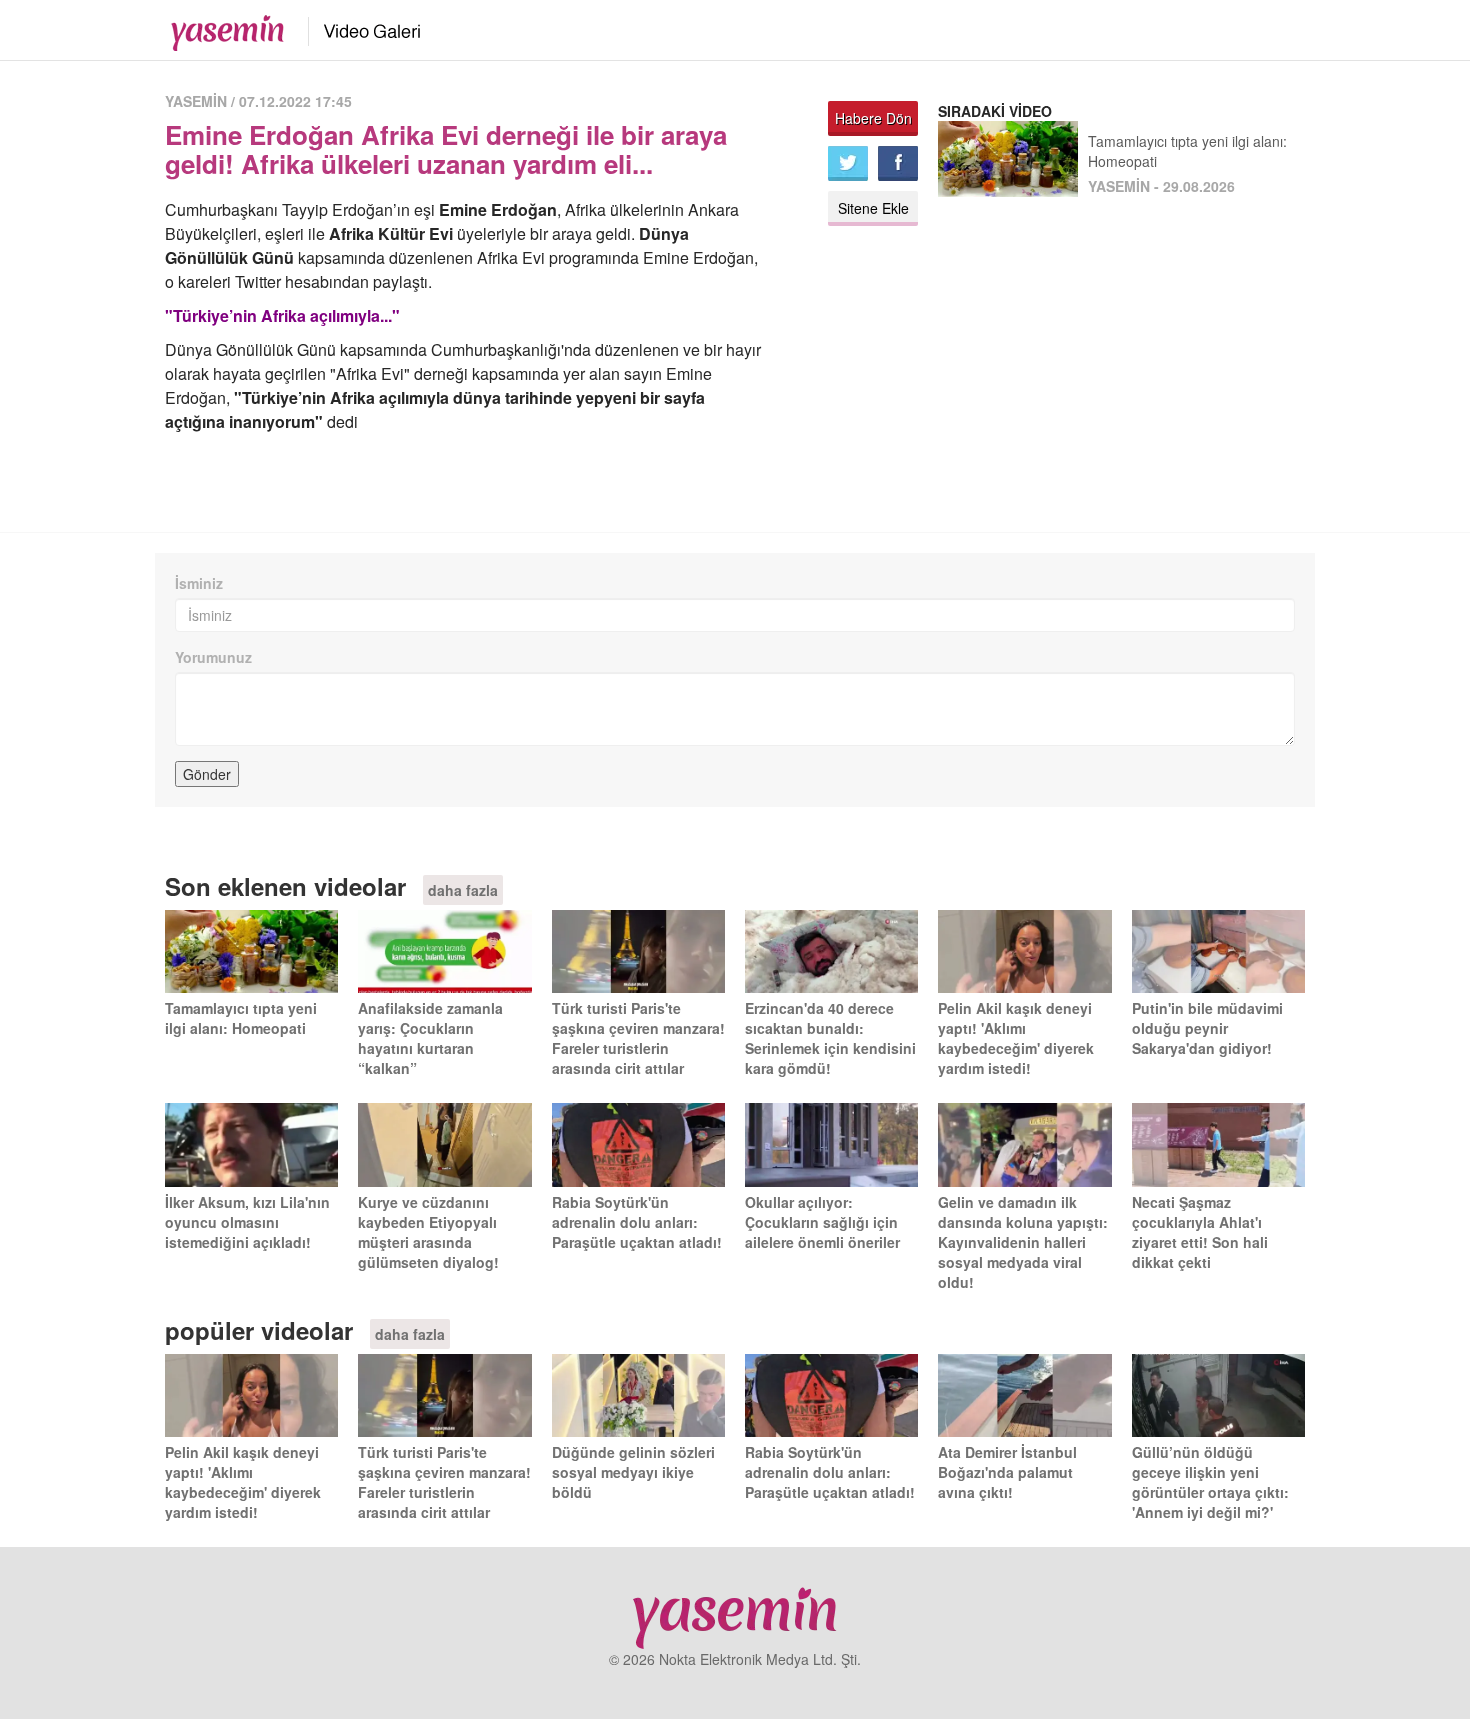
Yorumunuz (213, 657)
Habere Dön (873, 118)
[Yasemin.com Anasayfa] (221, 28)
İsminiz (199, 583)
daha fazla (463, 890)
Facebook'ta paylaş (898, 163)
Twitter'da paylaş (848, 163)
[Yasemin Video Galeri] (360, 28)
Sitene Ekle (873, 208)
